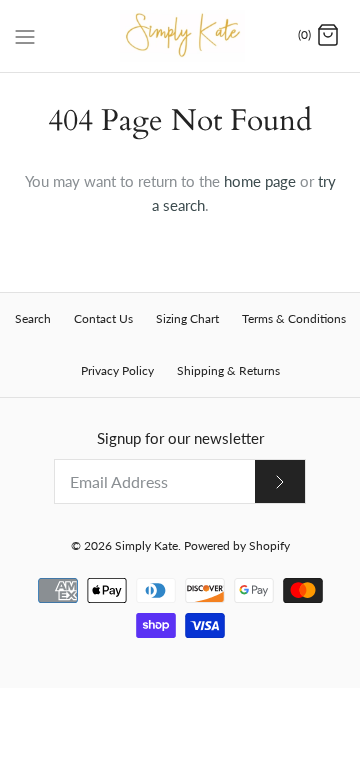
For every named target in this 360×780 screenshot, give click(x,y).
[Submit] (280, 481)
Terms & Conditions (294, 318)
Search (33, 318)
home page (260, 181)
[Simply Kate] (180, 36)
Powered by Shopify (237, 545)
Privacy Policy (117, 370)
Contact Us (103, 318)
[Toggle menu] (25, 35)
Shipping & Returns (228, 370)
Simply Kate (146, 545)
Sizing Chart (187, 318)
